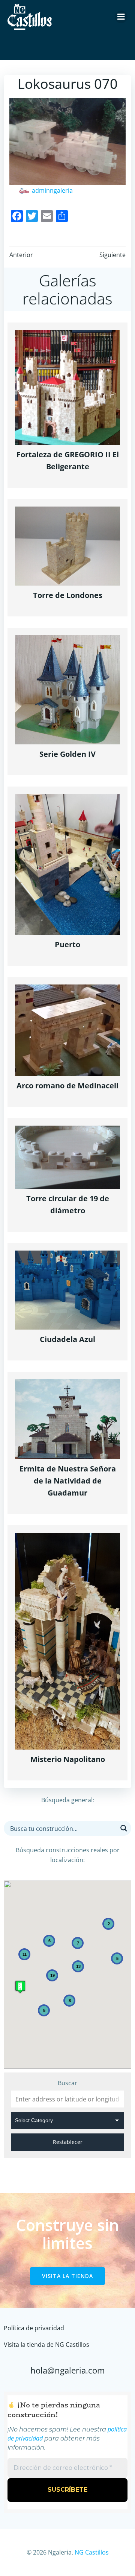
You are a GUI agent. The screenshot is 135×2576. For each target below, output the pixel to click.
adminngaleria (52, 190)
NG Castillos (92, 2552)
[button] (20, 1987)
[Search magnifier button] (124, 1828)
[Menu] (121, 17)
